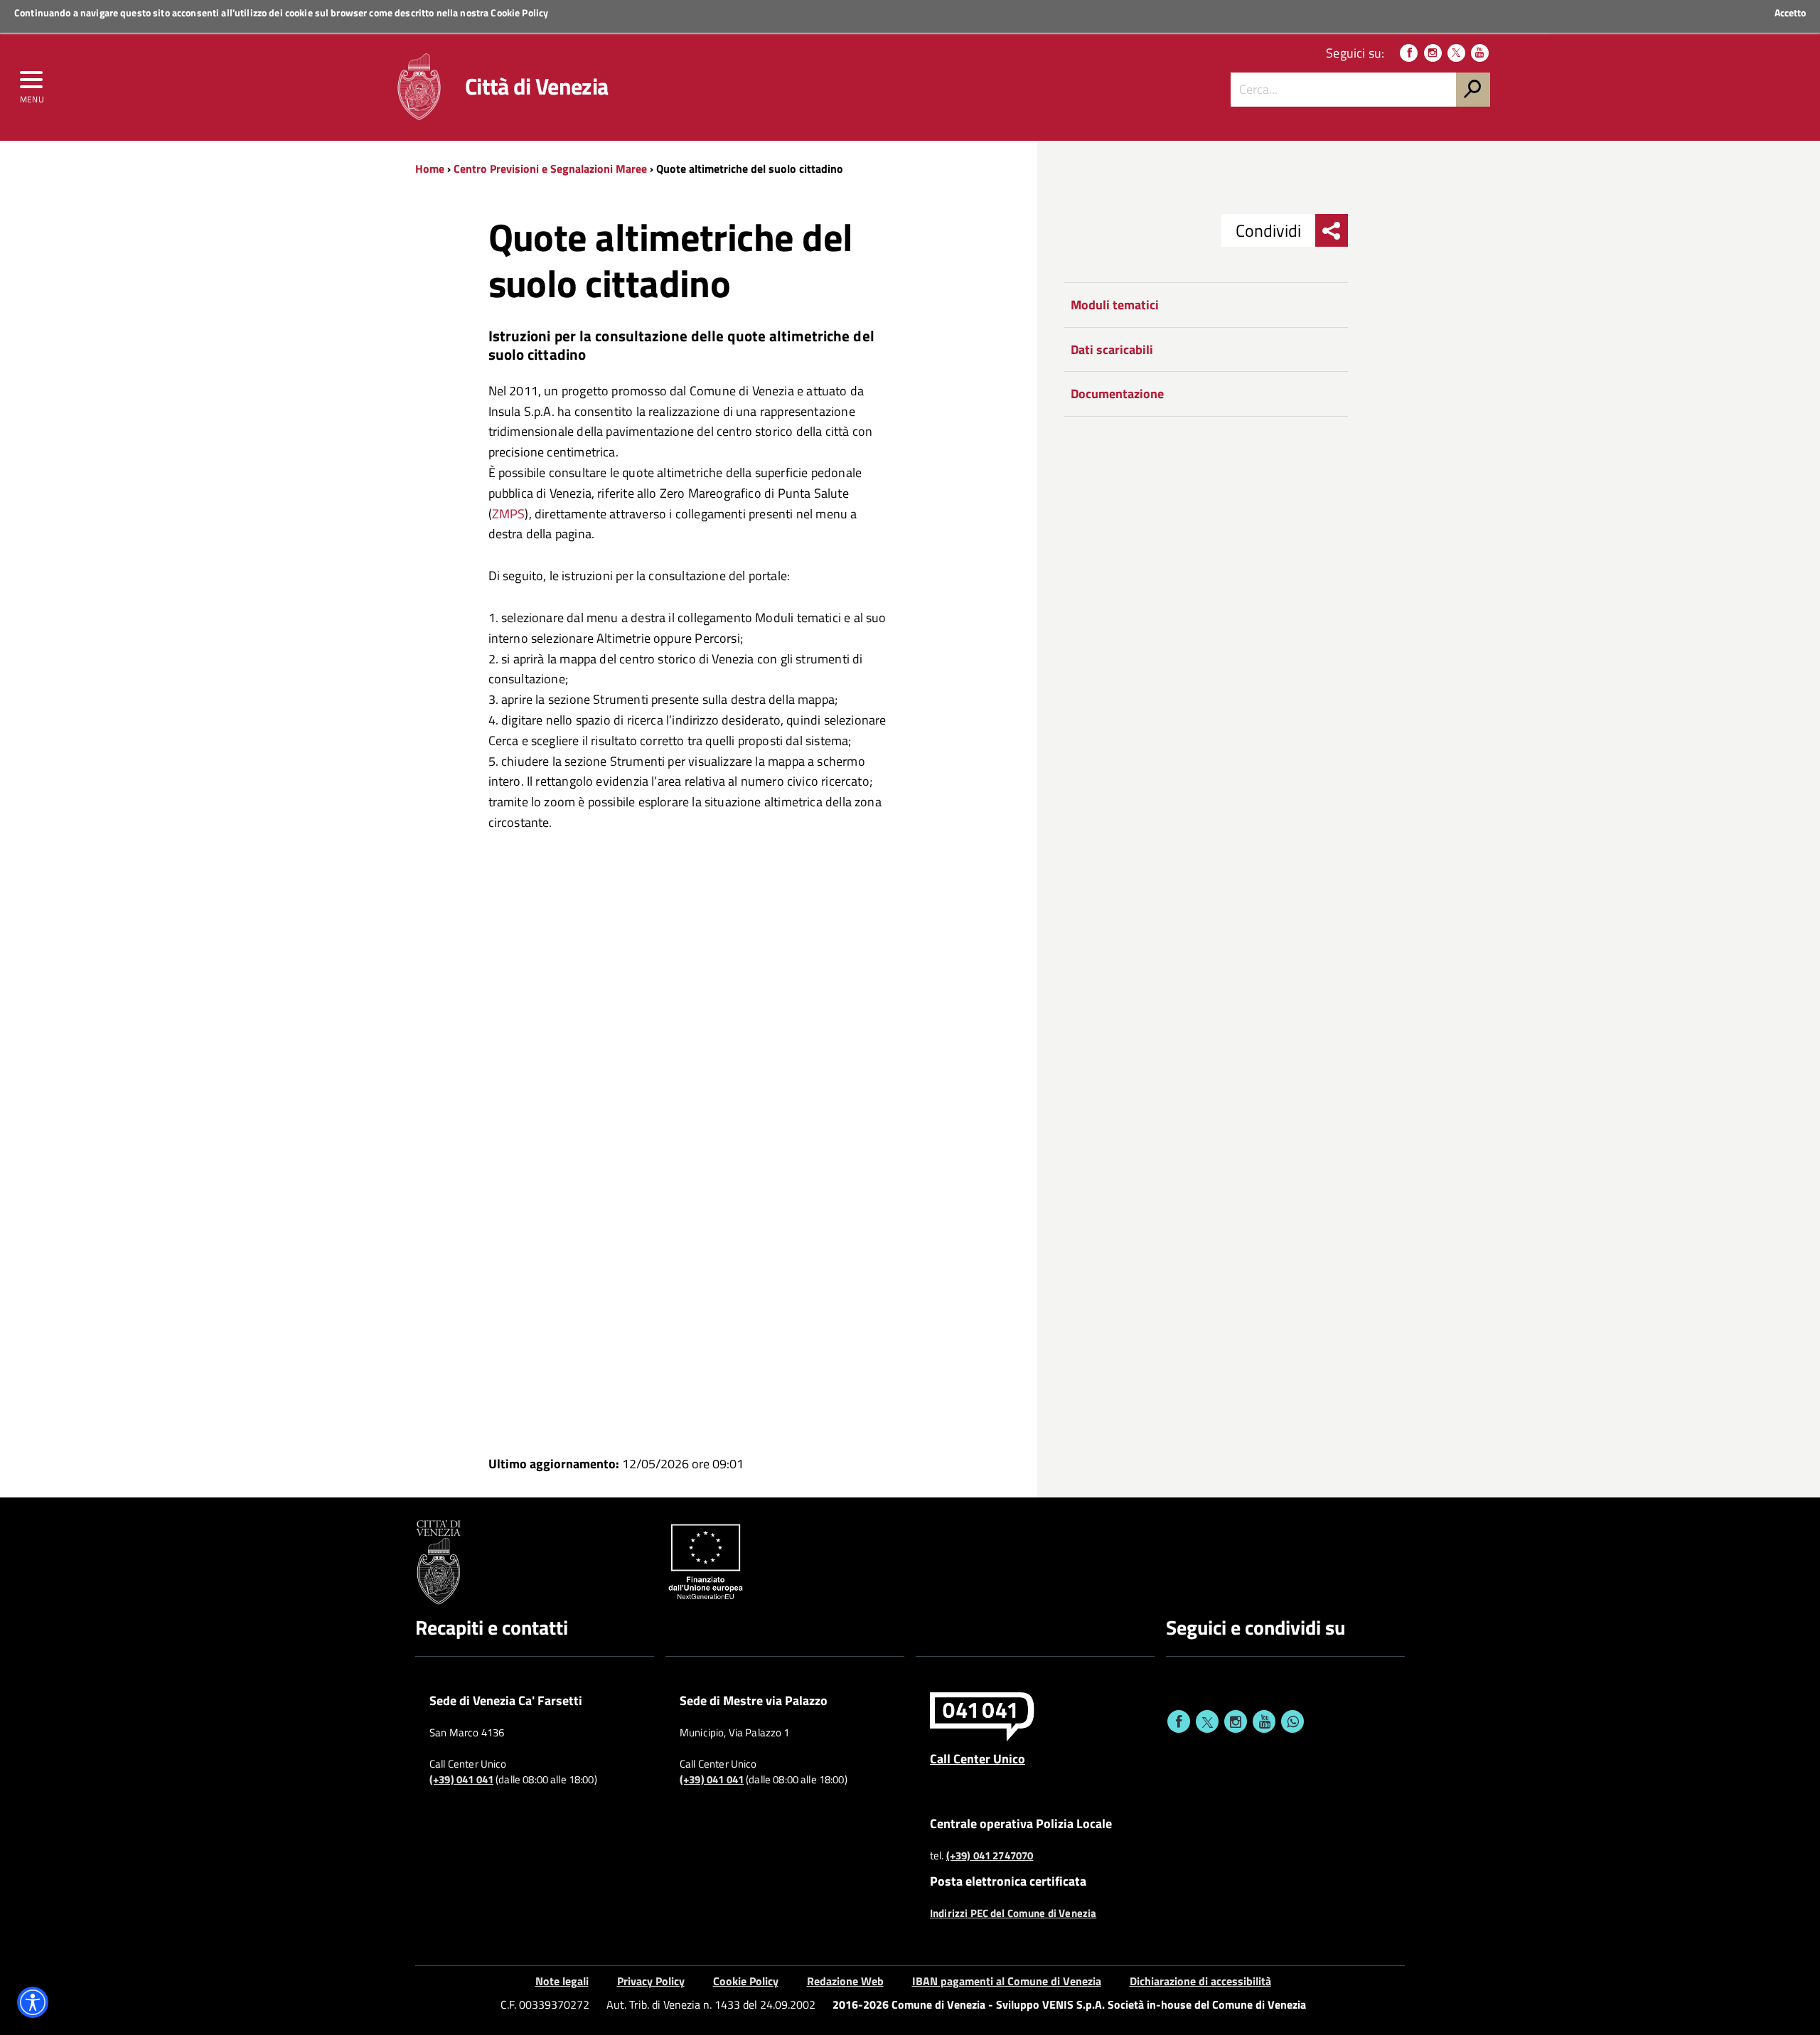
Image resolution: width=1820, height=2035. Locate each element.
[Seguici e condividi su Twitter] (1207, 1721)
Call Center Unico (978, 1758)
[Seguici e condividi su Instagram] (1236, 1721)
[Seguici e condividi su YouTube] (1264, 1721)
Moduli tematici (1115, 305)
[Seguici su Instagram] (1433, 53)
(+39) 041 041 (461, 1780)
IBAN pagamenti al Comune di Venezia (1007, 1981)
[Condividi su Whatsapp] (1292, 1721)
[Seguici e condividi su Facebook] (1179, 1721)
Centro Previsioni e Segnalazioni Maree (550, 169)
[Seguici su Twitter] (1456, 53)
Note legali (562, 1981)
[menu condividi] (1332, 230)
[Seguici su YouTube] (1480, 53)
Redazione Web (845, 1981)
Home (430, 169)
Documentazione (1117, 394)
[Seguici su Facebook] (1409, 53)
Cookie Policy (519, 12)
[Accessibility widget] (33, 2002)
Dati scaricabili (1112, 349)
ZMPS (509, 514)
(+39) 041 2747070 (990, 1856)
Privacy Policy (651, 1981)
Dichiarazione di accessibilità (1200, 1981)
